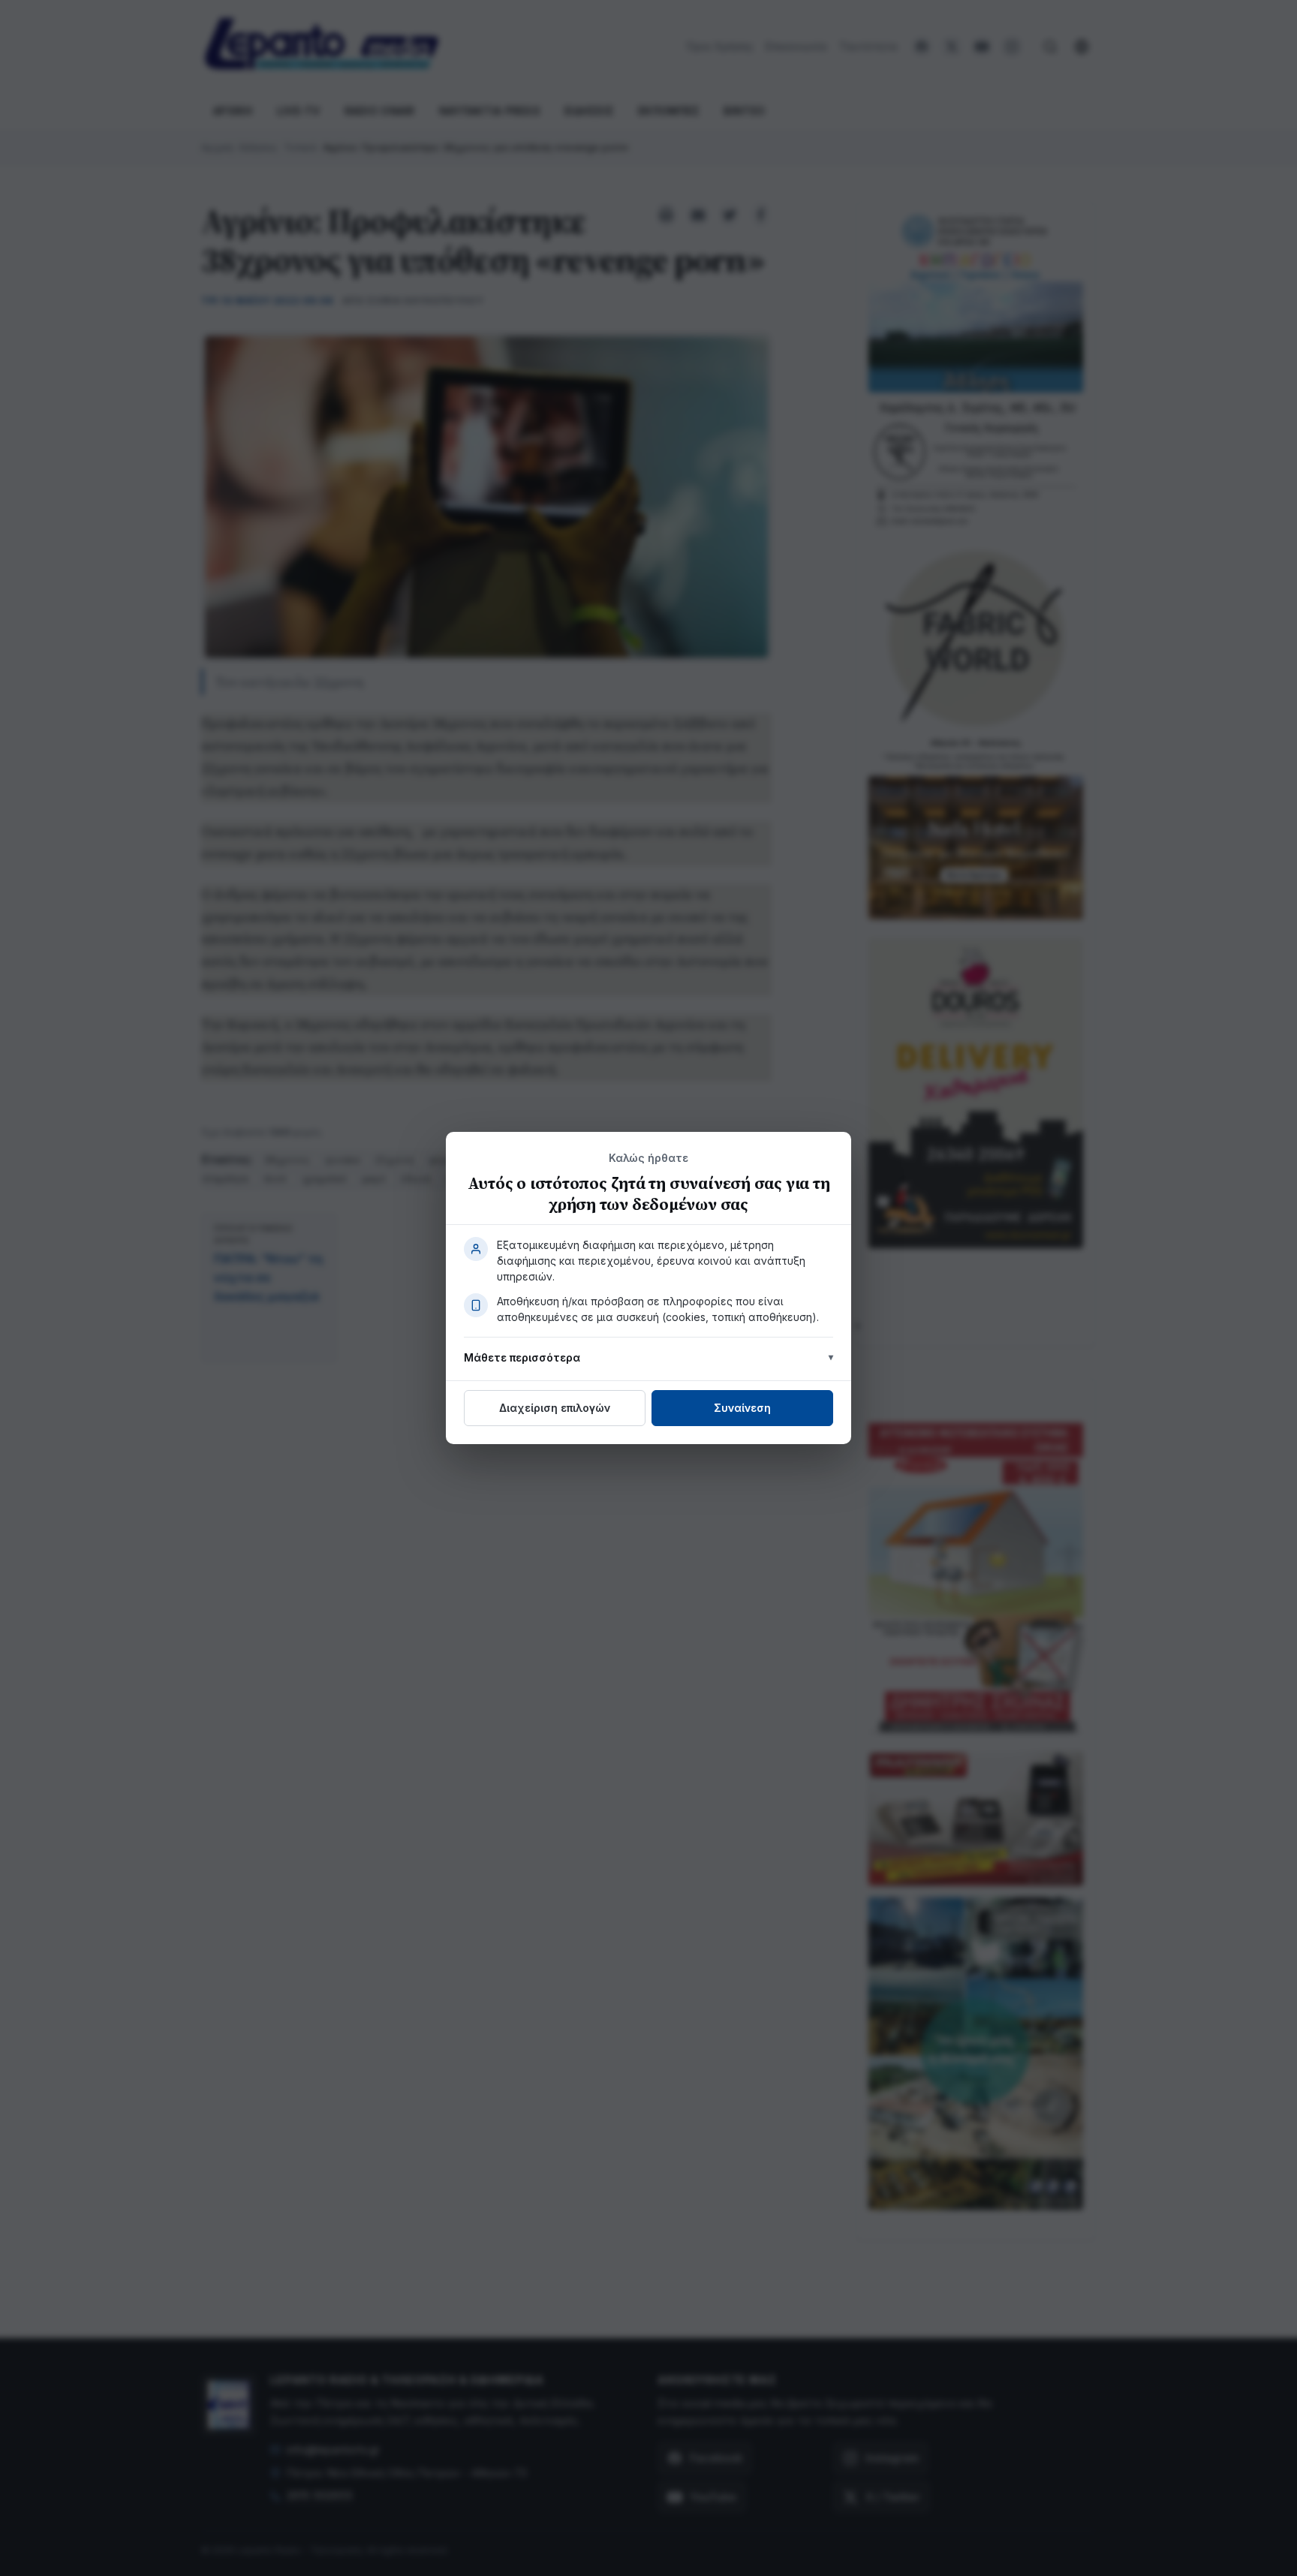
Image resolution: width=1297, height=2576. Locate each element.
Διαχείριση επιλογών (555, 1408)
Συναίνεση (742, 1408)
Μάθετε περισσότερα (522, 1357)
